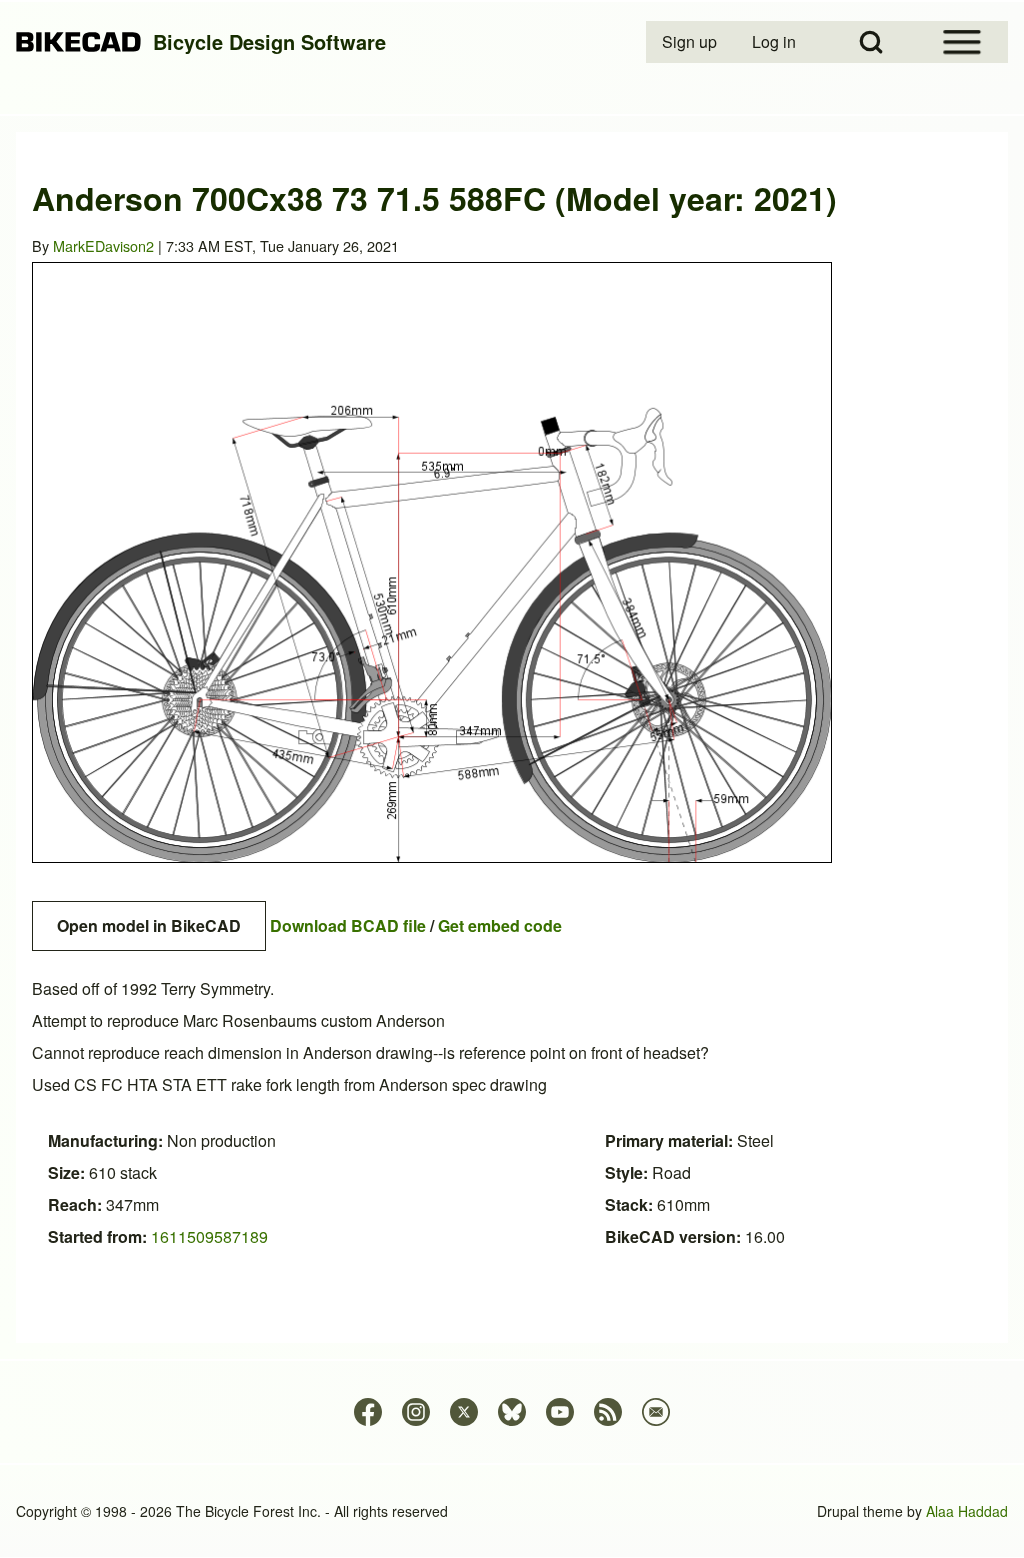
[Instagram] (416, 1412)
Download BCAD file (348, 925)
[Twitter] (464, 1412)
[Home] (78, 42)
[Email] (656, 1412)
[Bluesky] (512, 1412)
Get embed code (500, 925)
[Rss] (608, 1412)
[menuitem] (691, 42)
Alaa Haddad (967, 1511)
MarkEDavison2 (103, 245)
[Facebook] (368, 1412)
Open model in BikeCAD (149, 925)
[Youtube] (560, 1412)
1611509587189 (209, 1236)
